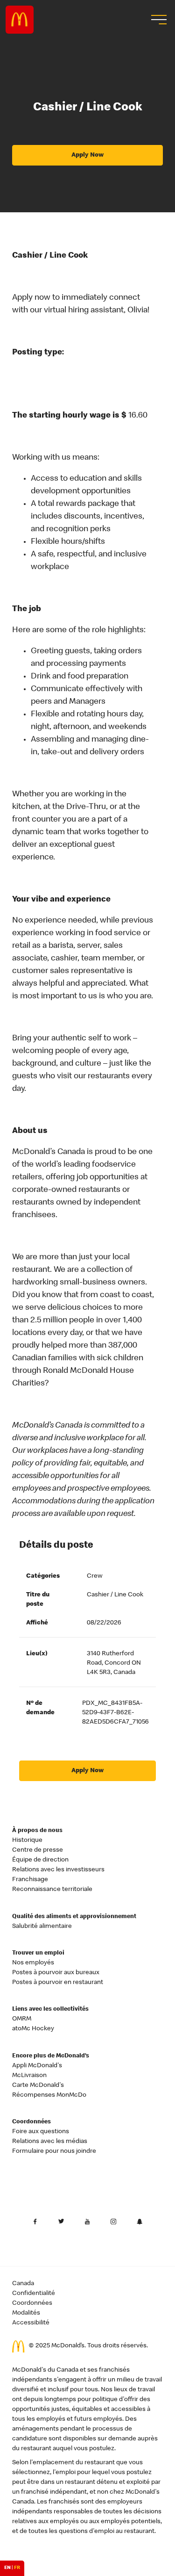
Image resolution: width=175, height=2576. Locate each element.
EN (7, 2568)
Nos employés (33, 1963)
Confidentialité (34, 2294)
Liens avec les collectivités (50, 2010)
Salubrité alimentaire (42, 1927)
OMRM (22, 2019)
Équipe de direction (40, 1860)
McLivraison (29, 2076)
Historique (27, 1840)
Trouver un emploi (38, 1953)
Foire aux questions (41, 2132)
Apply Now (87, 155)
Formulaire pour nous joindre (54, 2151)
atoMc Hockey (33, 2029)
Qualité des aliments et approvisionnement (74, 1917)
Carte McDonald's (38, 2085)
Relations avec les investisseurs (58, 1870)
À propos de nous (37, 1831)
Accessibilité (31, 2323)
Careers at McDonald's (20, 20)
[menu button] (158, 20)
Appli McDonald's (37, 2066)
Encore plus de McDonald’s (51, 2056)
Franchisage (30, 1880)
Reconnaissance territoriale (52, 1890)
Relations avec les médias (50, 2142)
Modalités (26, 2313)
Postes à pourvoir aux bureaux (56, 1973)
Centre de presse (38, 1850)
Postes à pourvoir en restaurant (58, 1983)
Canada (23, 2284)
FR (17, 2568)
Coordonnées (31, 2122)
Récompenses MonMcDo (49, 2095)
